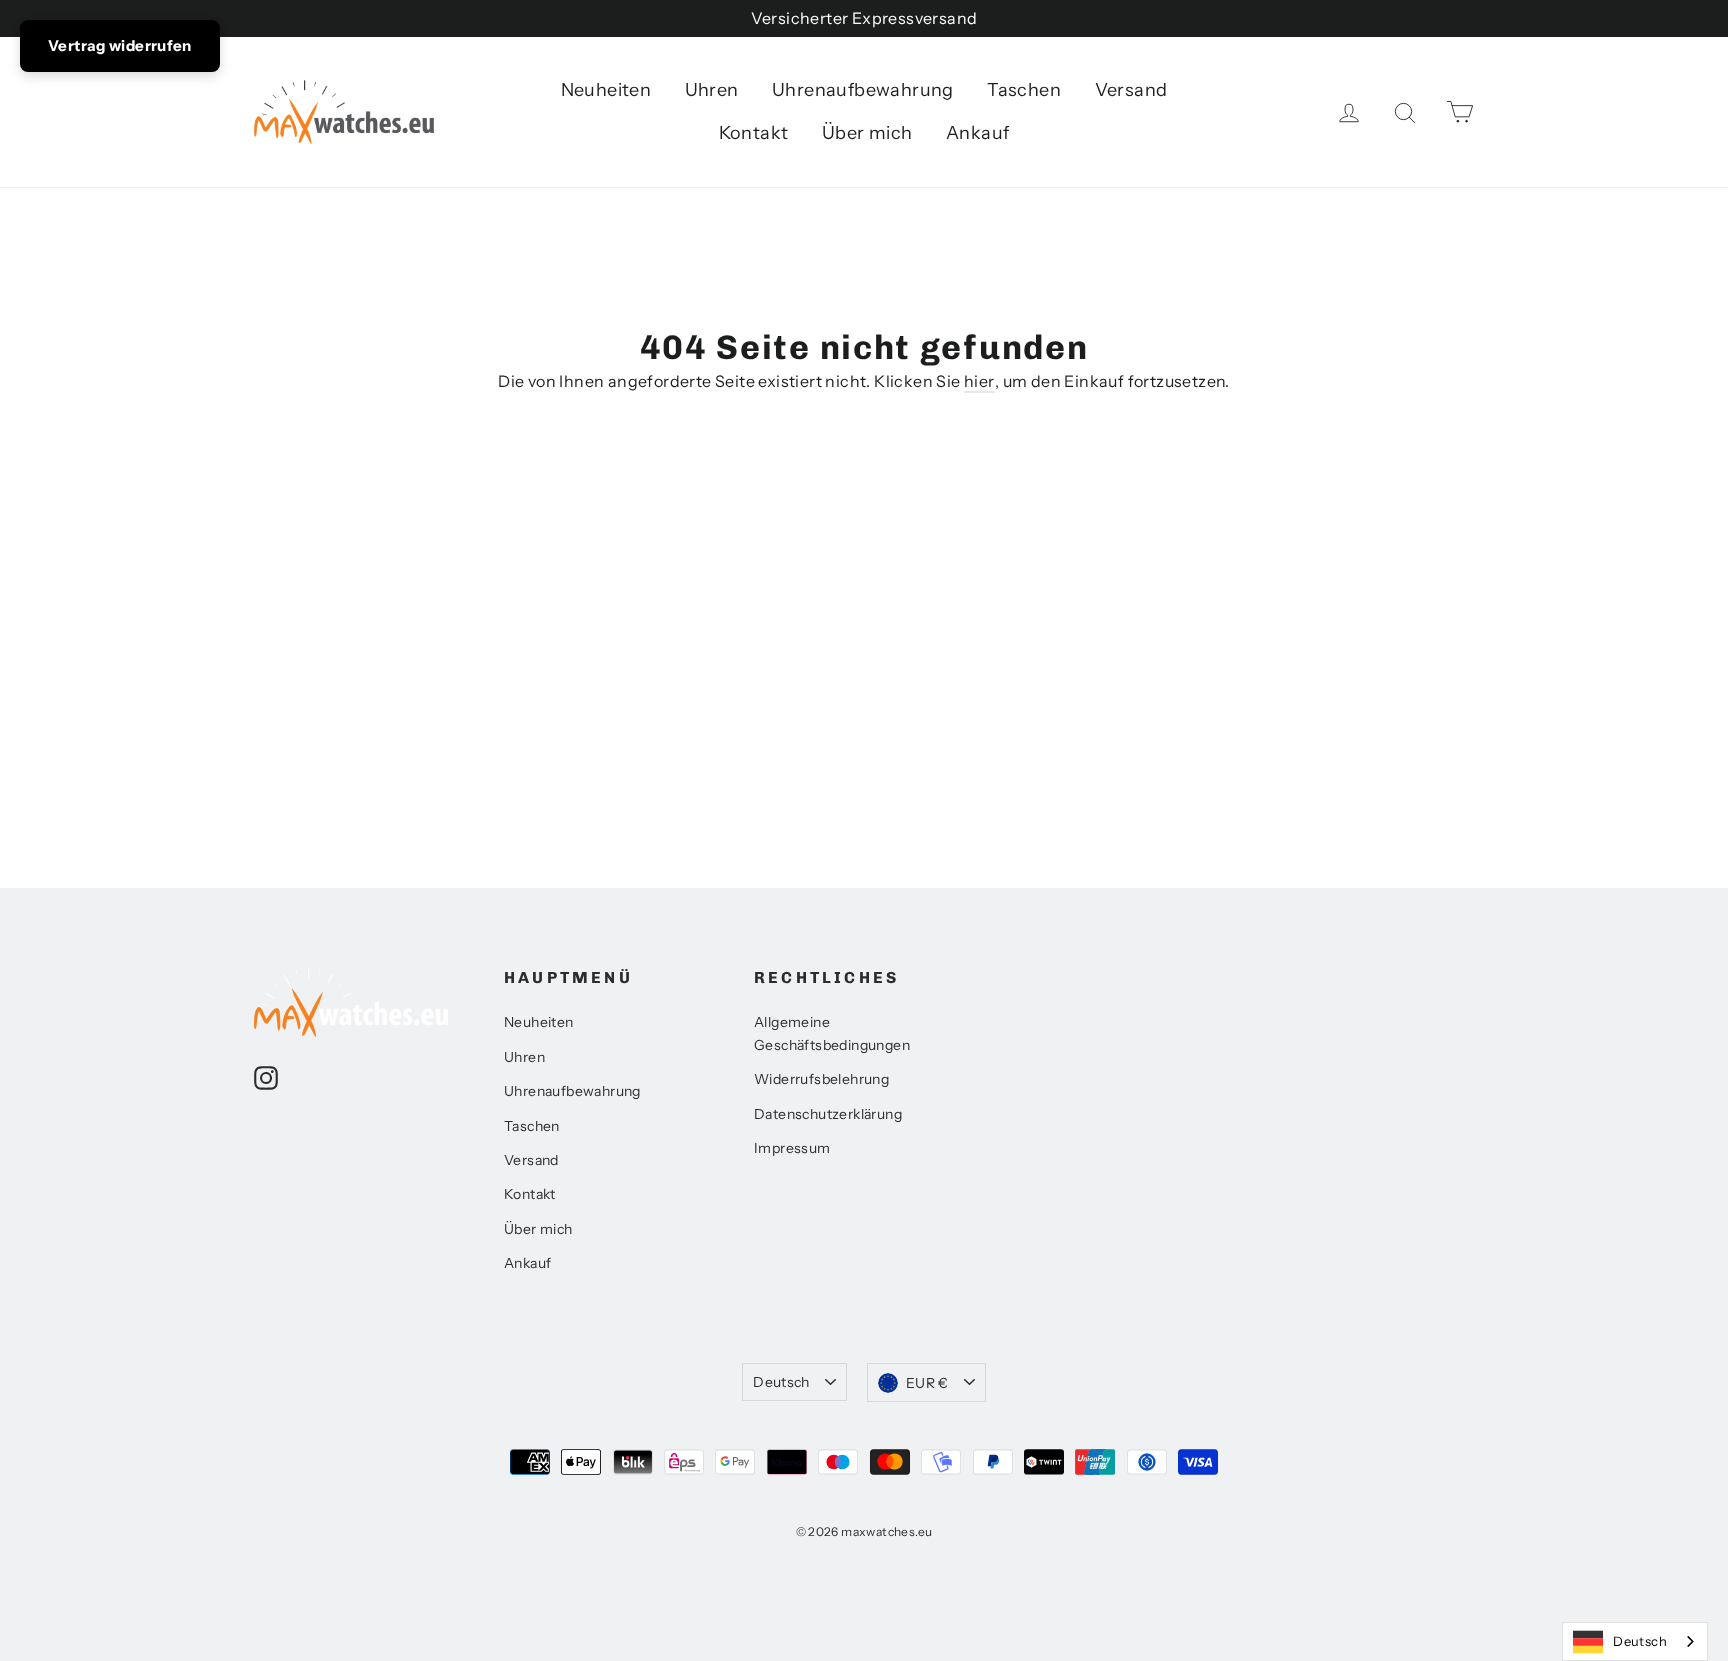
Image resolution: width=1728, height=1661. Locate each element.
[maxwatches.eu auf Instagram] (266, 1077)
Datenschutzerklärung (828, 1114)
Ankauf (977, 133)
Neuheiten (606, 90)
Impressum (792, 1148)
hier (979, 381)
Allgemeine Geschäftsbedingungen (832, 1033)
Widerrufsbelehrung (821, 1079)
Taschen (1024, 90)
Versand (1131, 90)
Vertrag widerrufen (120, 45)
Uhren (712, 90)
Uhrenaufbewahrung (863, 90)
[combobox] (1635, 1641)
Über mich (867, 133)
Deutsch (781, 1382)
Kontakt (754, 133)
